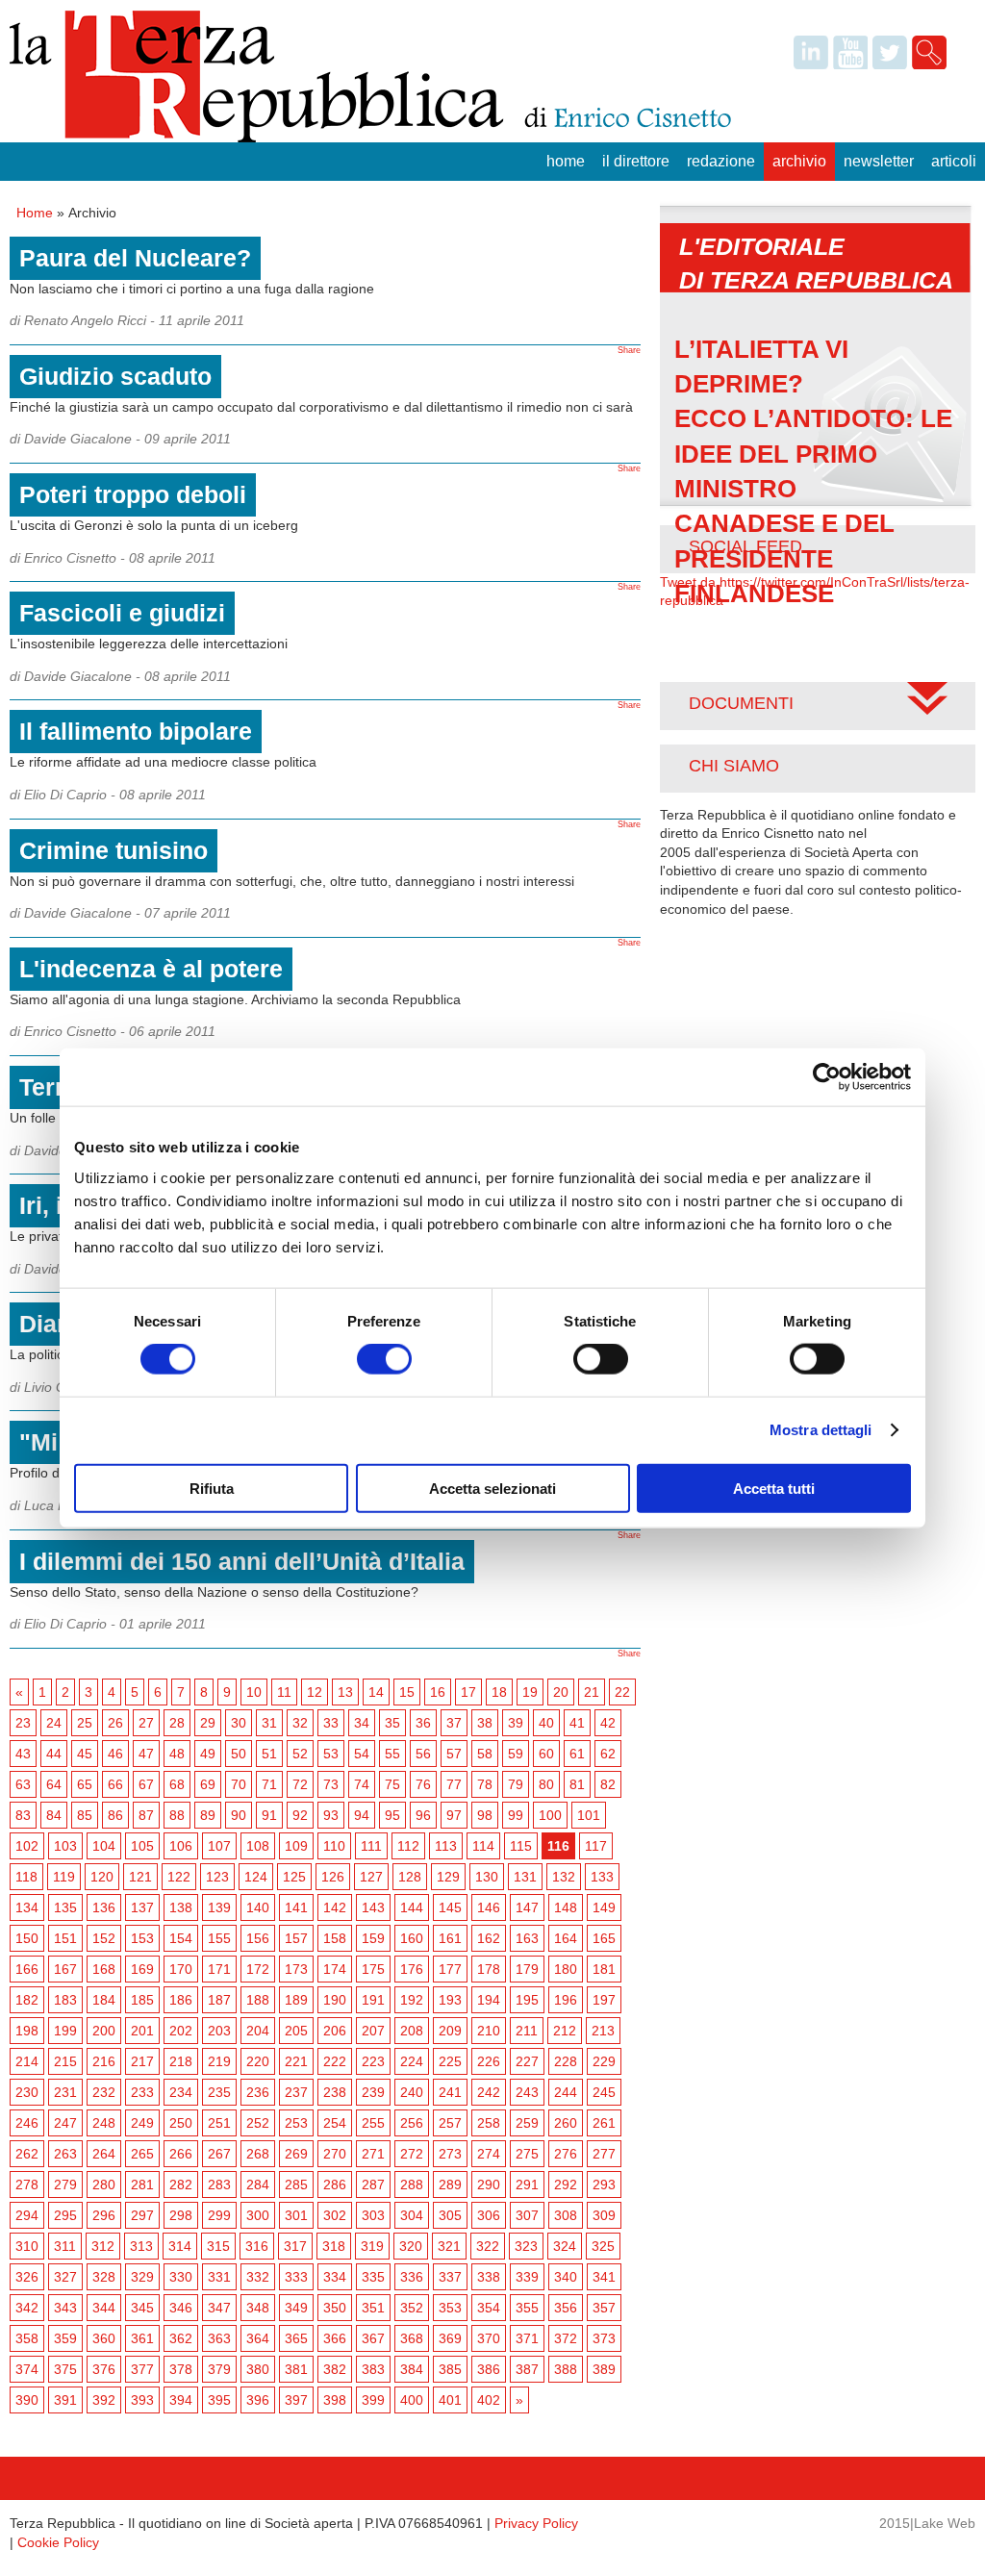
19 (530, 1692)
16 (438, 1692)
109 (296, 1846)
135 (65, 1907)
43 (23, 1754)
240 (412, 2092)
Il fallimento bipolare (136, 731)
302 (335, 2215)
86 (115, 1815)
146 (489, 1907)
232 (104, 2092)
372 (566, 2338)
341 (604, 2277)
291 (527, 2185)
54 (362, 1754)
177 (450, 1969)
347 (219, 2308)
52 (300, 1754)
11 (284, 1692)
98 (485, 1815)
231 (65, 2092)
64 (54, 1784)
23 (23, 1723)
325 (603, 2246)
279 (65, 2185)
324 (565, 2246)
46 (115, 1754)
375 (65, 2369)
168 (104, 1969)
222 (335, 2061)
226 (489, 2061)
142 (335, 1907)
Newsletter (879, 161)
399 (373, 2400)
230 (27, 2092)
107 (219, 1846)
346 (181, 2308)
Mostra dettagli (821, 1430)
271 (373, 2154)
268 (258, 2154)
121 (140, 1877)
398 (335, 2400)
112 (408, 1846)
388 (566, 2369)
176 (412, 1969)
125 (294, 1877)
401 (450, 2400)
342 (27, 2308)
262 (27, 2154)
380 (258, 2369)
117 (596, 1846)
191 (373, 2000)
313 (141, 2246)
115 (521, 1846)
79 (516, 1784)
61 (577, 1754)
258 (489, 2123)
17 (468, 1692)
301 (296, 2215)
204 (258, 2031)
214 (27, 2061)
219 (219, 2061)
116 (558, 1846)
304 (412, 2215)
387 (527, 2369)
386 (489, 2369)
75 (392, 1784)
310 (27, 2246)
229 (604, 2061)
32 (300, 1723)
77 (454, 1784)
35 (392, 1723)
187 (219, 2000)
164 (566, 1938)
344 (104, 2308)
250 (181, 2123)
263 (65, 2154)
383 (373, 2369)
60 (546, 1754)
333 (296, 2277)
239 (373, 2092)
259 (527, 2123)
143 (373, 1907)
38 (485, 1723)
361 (142, 2338)
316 (257, 2246)
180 (566, 1969)
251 (219, 2123)
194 (489, 2000)
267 (219, 2154)
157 (296, 1938)
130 (487, 1877)
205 (296, 2031)
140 (258, 1907)
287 (373, 2185)
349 (296, 2308)
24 (54, 1723)
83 (23, 1815)
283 (219, 2185)
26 (115, 1723)
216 (104, 2061)
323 (526, 2246)
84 (54, 1815)
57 (454, 1754)
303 (373, 2215)
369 (450, 2338)
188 (258, 2000)
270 (335, 2154)
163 (527, 1938)
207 (373, 2031)
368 (412, 2338)
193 (450, 2000)
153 (142, 1938)
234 (181, 2092)
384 (412, 2369)
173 (296, 1969)
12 (315, 1692)
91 (269, 1815)
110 (334, 1846)
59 (516, 1754)
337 (450, 2277)
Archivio (799, 161)
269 (296, 2154)
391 (65, 2400)
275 (527, 2154)
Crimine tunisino (114, 850)
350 (335, 2308)
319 (372, 2246)
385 (450, 2369)
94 (362, 1815)
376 (104, 2369)
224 (412, 2061)
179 (527, 1969)
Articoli (954, 161)
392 (104, 2400)
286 (335, 2185)
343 (65, 2308)
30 (239, 1723)
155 (219, 1938)
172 (258, 1969)
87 (146, 1815)
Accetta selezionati (492, 1488)
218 (181, 2061)
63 (23, 1784)
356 (566, 2308)
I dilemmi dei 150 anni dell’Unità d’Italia (242, 1561)
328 (104, 2277)
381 (296, 2369)
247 (65, 2123)
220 (258, 2061)
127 (371, 1877)
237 (296, 2092)
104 (104, 1846)
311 (65, 2246)
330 (181, 2277)
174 (335, 1969)
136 (104, 1907)
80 (546, 1784)
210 (489, 2031)
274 (489, 2154)
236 (258, 2092)
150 (27, 1938)
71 (269, 1784)
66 (115, 1784)
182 (27, 2000)
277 (604, 2154)
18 (499, 1692)
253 (296, 2123)
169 (142, 1969)
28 (177, 1723)
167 (65, 1969)
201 (142, 2031)
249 (142, 2123)
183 (65, 2000)
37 (454, 1723)
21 (592, 1692)
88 (177, 1815)
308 (566, 2215)
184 (104, 2000)
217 (142, 2061)
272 (412, 2154)
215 (65, 2061)
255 (373, 2123)
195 (527, 2000)
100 (550, 1815)
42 (608, 1723)
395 (219, 2400)
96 (423, 1815)
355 (527, 2308)
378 (181, 2369)
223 (373, 2061)
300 (258, 2215)
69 (208, 1784)
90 (239, 1815)
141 (296, 1907)
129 (448, 1877)
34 (362, 1723)
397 (296, 2400)
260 (566, 2123)
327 (65, 2277)
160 (412, 1938)
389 (604, 2369)
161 (450, 1938)
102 (27, 1846)
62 (608, 1754)
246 (27, 2123)
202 (181, 2031)
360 (104, 2338)
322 (488, 2246)
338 (489, 2277)
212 (565, 2031)
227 (527, 2061)
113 (446, 1846)
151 (65, 1938)
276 (566, 2154)
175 (373, 1969)
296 (104, 2215)
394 (181, 2400)
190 (335, 2000)
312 (103, 2246)
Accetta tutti (774, 1488)
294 (27, 2215)
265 (142, 2154)
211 (527, 2031)
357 (604, 2308)
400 (412, 2400)
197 (604, 2000)
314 (180, 2246)
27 (146, 1723)
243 (527, 2092)
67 (146, 1784)
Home (566, 161)
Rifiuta (212, 1488)
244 (566, 2092)
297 (142, 2215)
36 (423, 1723)
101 (589, 1815)
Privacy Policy (536, 2523)
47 (146, 1754)
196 (566, 2000)
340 (566, 2277)
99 (516, 1815)
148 (566, 1907)
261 (604, 2123)
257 (450, 2123)
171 (219, 1969)
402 (489, 2400)
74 (362, 1784)
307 (527, 2215)
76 (423, 1784)
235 (219, 2092)
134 (27, 1907)
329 (142, 2277)
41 (577, 1723)
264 (104, 2154)
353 (450, 2308)
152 (104, 1938)
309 (604, 2215)
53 (331, 1754)
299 (219, 2215)
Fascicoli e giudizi (122, 613)
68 (177, 1784)
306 (489, 2215)
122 (179, 1877)
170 (181, 1969)
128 (410, 1877)
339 (527, 2277)
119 (64, 1877)
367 (373, 2338)
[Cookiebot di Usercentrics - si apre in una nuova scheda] (827, 1077)
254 (335, 2123)
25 (85, 1723)
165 (604, 1938)
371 (527, 2338)
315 (218, 2246)
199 (65, 2031)
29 (208, 1723)
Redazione (721, 161)
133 (602, 1877)
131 (525, 1877)
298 (181, 2215)
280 (104, 2185)
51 (269, 1754)
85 (85, 1815)
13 (345, 1692)
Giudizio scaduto (115, 376)
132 (564, 1877)
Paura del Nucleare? (135, 258)
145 (450, 1907)
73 (331, 1784)
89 (208, 1815)
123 (217, 1877)
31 (269, 1723)
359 (65, 2338)
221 (296, 2061)
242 (489, 2092)
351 (373, 2308)
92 (300, 1815)
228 (566, 2061)
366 (335, 2338)
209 (450, 2031)
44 (54, 1754)
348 (258, 2308)
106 (181, 1846)
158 (335, 1938)
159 (373, 1938)
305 (450, 2215)
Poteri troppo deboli (133, 494)
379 (219, 2369)
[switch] (384, 1359)
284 (258, 2185)
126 (333, 1877)
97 (454, 1815)
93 (331, 1815)
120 (102, 1877)
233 (142, 2092)
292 (566, 2185)
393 (142, 2400)
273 (450, 2154)
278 (27, 2185)
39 (516, 1723)
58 (485, 1754)
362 (181, 2338)
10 (254, 1692)
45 (85, 1754)
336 (412, 2277)
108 (258, 1846)
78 (485, 1784)
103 (65, 1846)
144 (412, 1907)
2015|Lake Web (927, 2523)
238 (335, 2092)
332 (258, 2277)
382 (335, 2369)
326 (27, 2277)
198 (27, 2031)
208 (412, 2031)
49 (208, 1754)
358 (27, 2338)
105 (142, 1846)
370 (489, 2338)
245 (604, 2092)
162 (489, 1938)
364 (258, 2338)
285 (296, 2185)
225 (450, 2061)
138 (181, 1907)
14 (376, 1692)
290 (489, 2185)
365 (296, 2338)
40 (546, 1723)
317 (295, 2246)
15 (407, 1692)
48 (177, 1754)
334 (335, 2277)
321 (449, 2246)
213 (603, 2031)
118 (26, 1877)
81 (577, 1784)
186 (181, 2000)
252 (258, 2123)
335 (373, 2277)
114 (483, 1846)
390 (27, 2400)
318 (334, 2246)
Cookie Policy (58, 2542)
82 (608, 1784)
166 (27, 1969)
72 (300, 1784)
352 (412, 2308)
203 (219, 2031)
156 (258, 1938)
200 (104, 2031)
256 (412, 2123)
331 (219, 2277)
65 (85, 1784)
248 (104, 2123)
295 (65, 2215)
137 (142, 1907)
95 (392, 1815)
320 (411, 2246)
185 (142, 2000)
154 (181, 1938)
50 (239, 1754)
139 (219, 1907)
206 (335, 2031)
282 (181, 2185)
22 (622, 1692)
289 (450, 2185)
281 (142, 2185)
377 (142, 2369)
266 (181, 2154)
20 (561, 1692)
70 (239, 1784)
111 (371, 1846)
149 (604, 1907)
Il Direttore (636, 161)
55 (392, 1754)
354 (489, 2308)
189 (296, 2000)
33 (331, 1723)
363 (219, 2338)
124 (256, 1877)
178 (489, 1969)
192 (412, 2000)
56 (423, 1754)
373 (604, 2338)
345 (142, 2308)
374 (27, 2369)
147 (527, 1907)
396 (258, 2400)
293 (604, 2185)
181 (604, 1969)
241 (450, 2092)
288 (412, 2185)
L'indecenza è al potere (151, 969)
